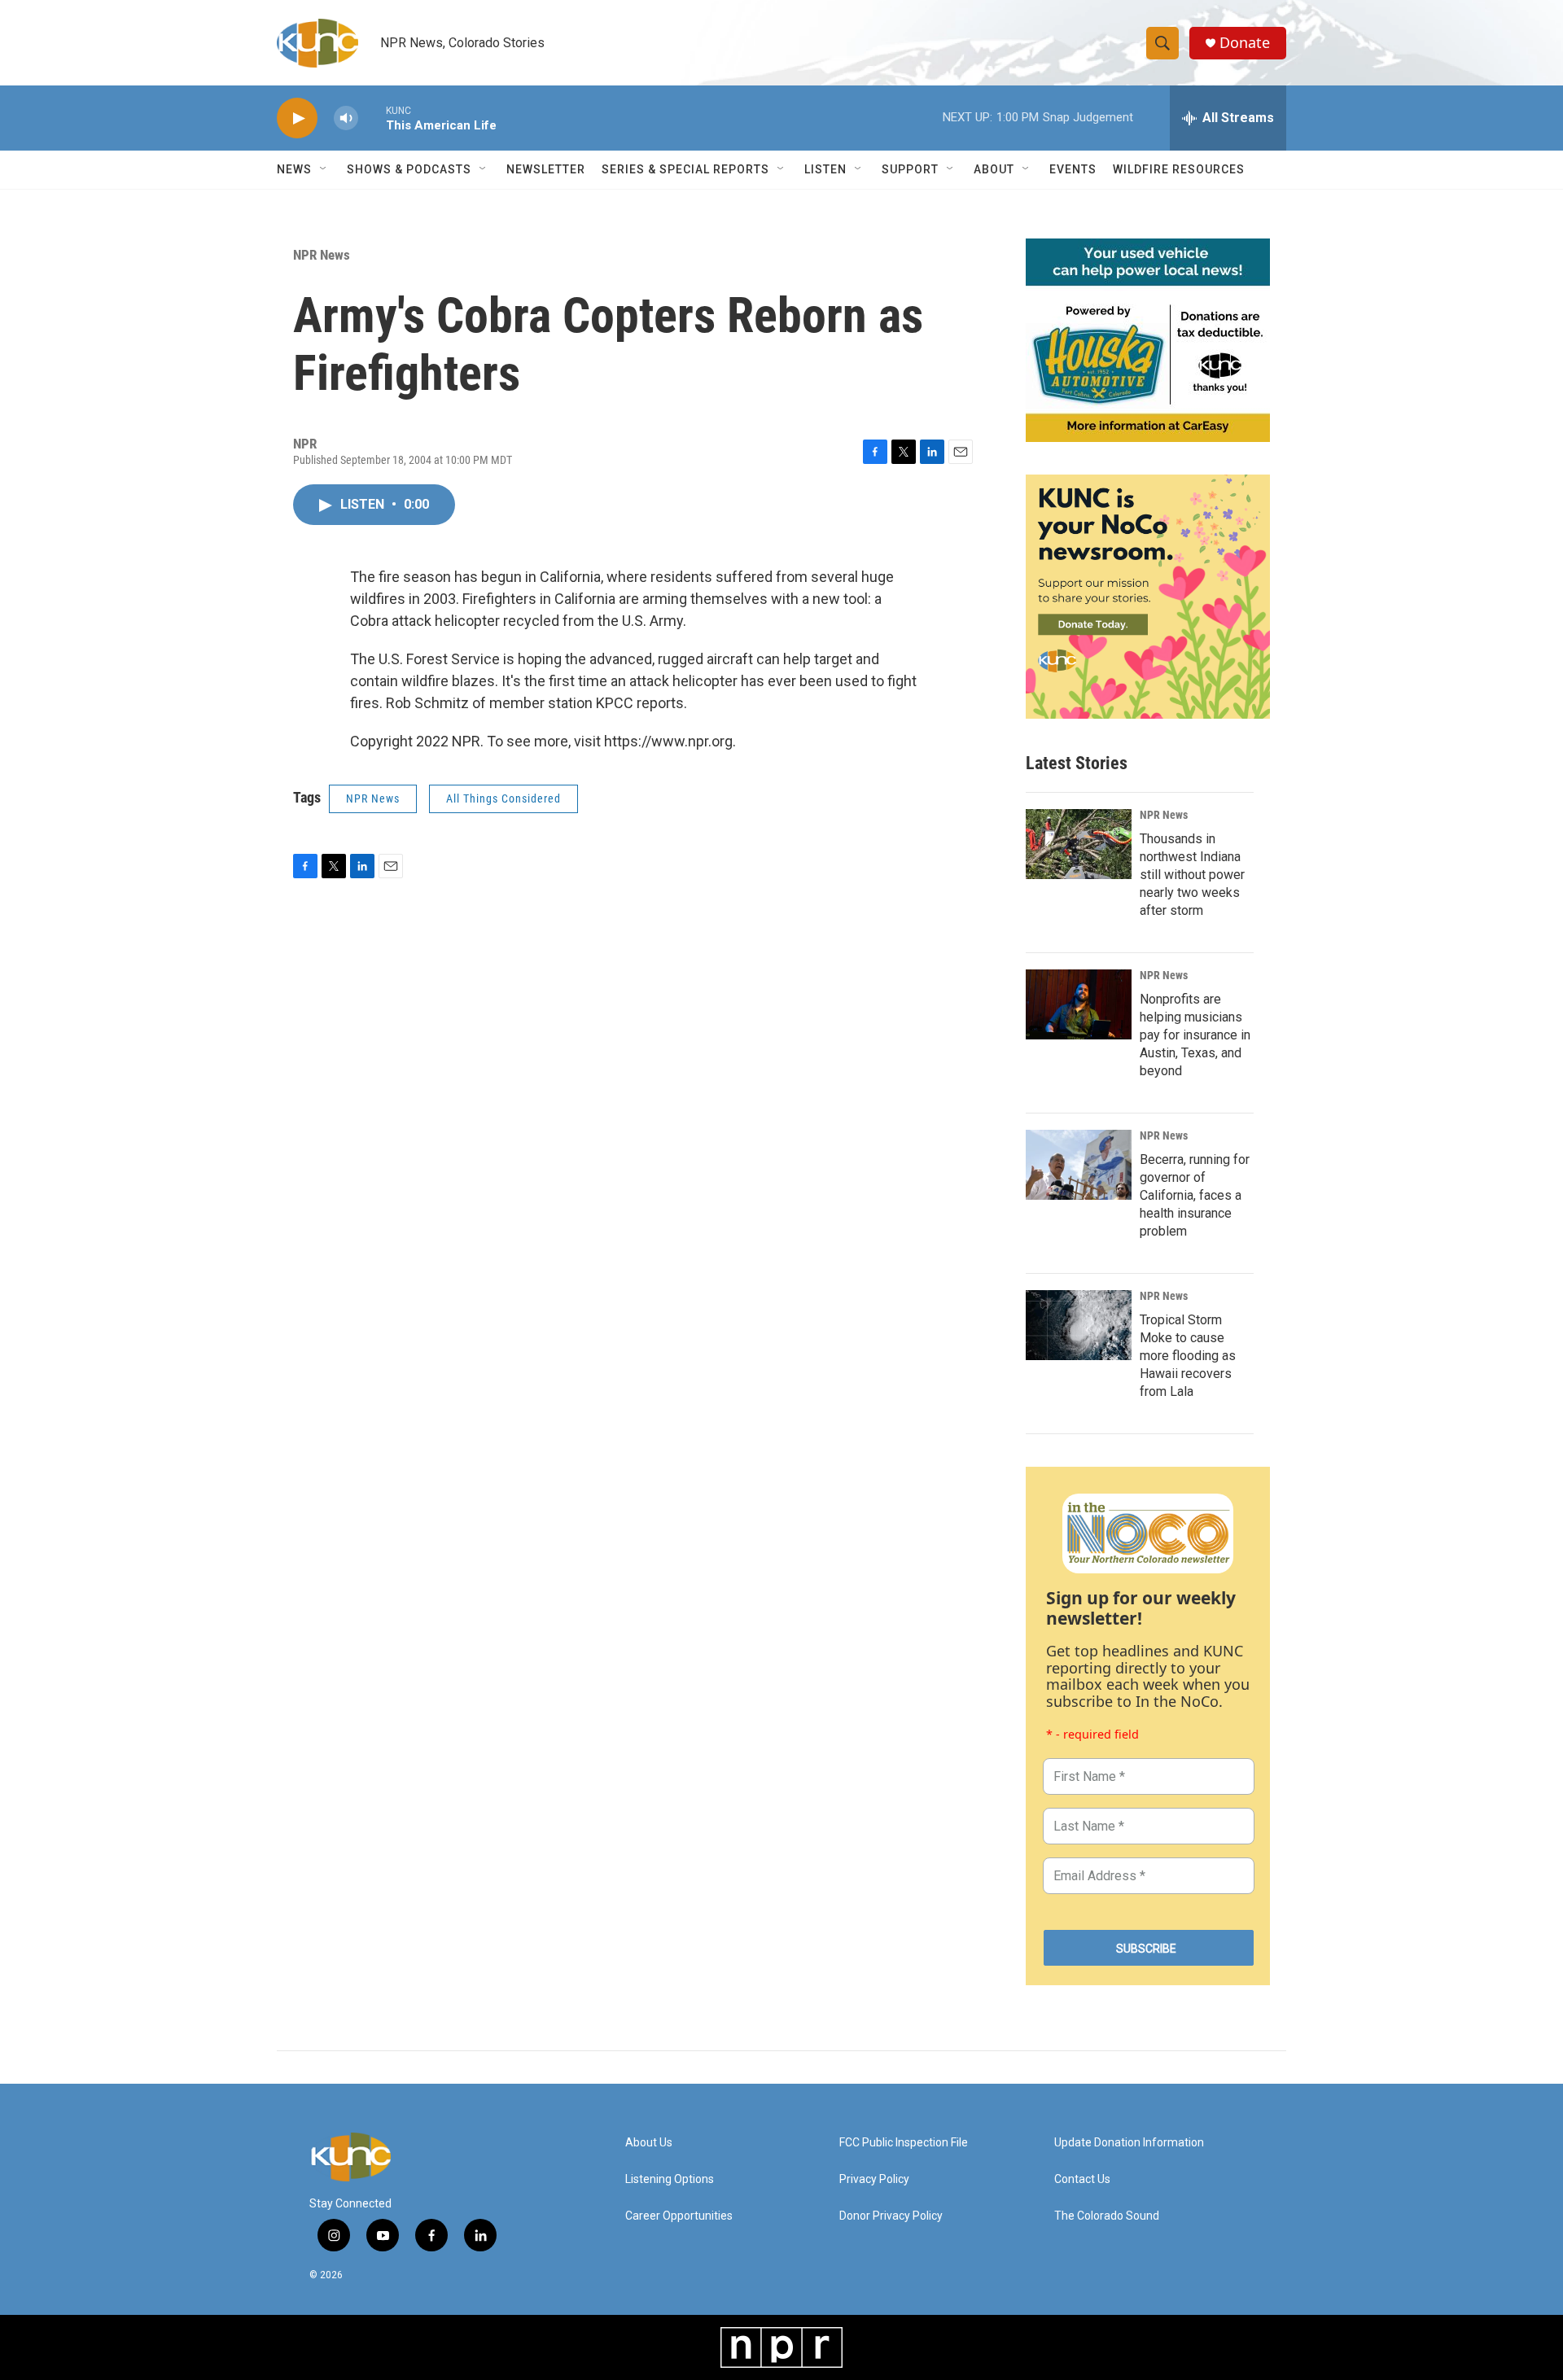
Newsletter (546, 169)
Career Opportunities (679, 2216)
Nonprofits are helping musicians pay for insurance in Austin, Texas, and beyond (1195, 1035)
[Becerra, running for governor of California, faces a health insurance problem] (1079, 1165)
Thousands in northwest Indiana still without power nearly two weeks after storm (1192, 875)
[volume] (346, 118)
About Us (649, 2143)
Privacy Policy (874, 2179)
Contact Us (1082, 2179)
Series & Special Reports (685, 169)
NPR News (322, 255)
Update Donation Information (1129, 2143)
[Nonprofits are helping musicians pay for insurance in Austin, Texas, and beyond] (1079, 1004)
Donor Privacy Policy (891, 2216)
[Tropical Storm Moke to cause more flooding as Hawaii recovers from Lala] (1079, 1325)
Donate (1245, 43)
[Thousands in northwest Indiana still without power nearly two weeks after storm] (1079, 844)
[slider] (372, 118)
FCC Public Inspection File (904, 2143)
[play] (297, 118)
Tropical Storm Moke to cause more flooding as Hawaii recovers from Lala (1188, 1356)
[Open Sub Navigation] (324, 169)
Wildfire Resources (1179, 169)
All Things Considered (503, 798)
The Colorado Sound (1107, 2216)
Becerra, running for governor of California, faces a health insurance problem (1195, 1195)
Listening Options (670, 2179)
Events (1073, 169)
